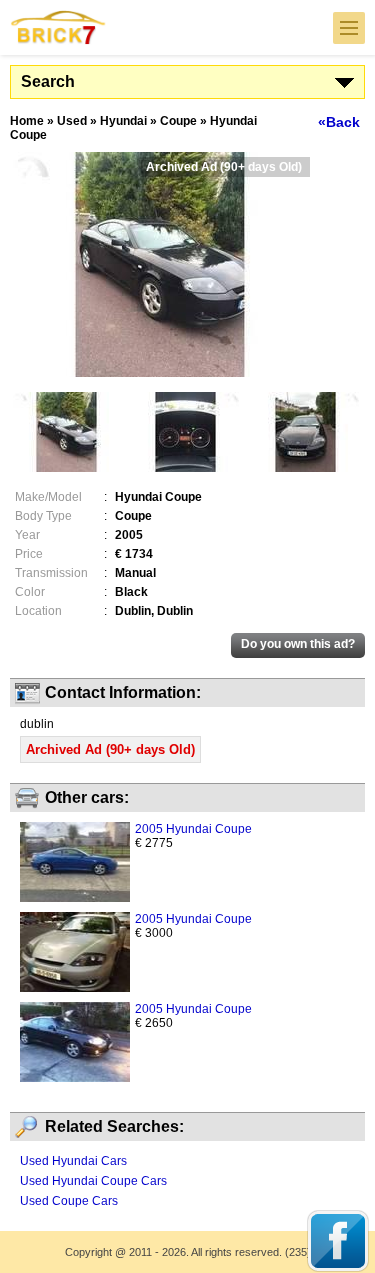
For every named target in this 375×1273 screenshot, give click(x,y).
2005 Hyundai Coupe (193, 829)
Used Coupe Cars (69, 1201)
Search (48, 81)
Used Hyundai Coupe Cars (93, 1181)
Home (27, 121)
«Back (339, 122)
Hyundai (123, 121)
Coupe (178, 121)
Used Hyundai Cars (73, 1161)
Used (72, 121)
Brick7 (59, 27)
